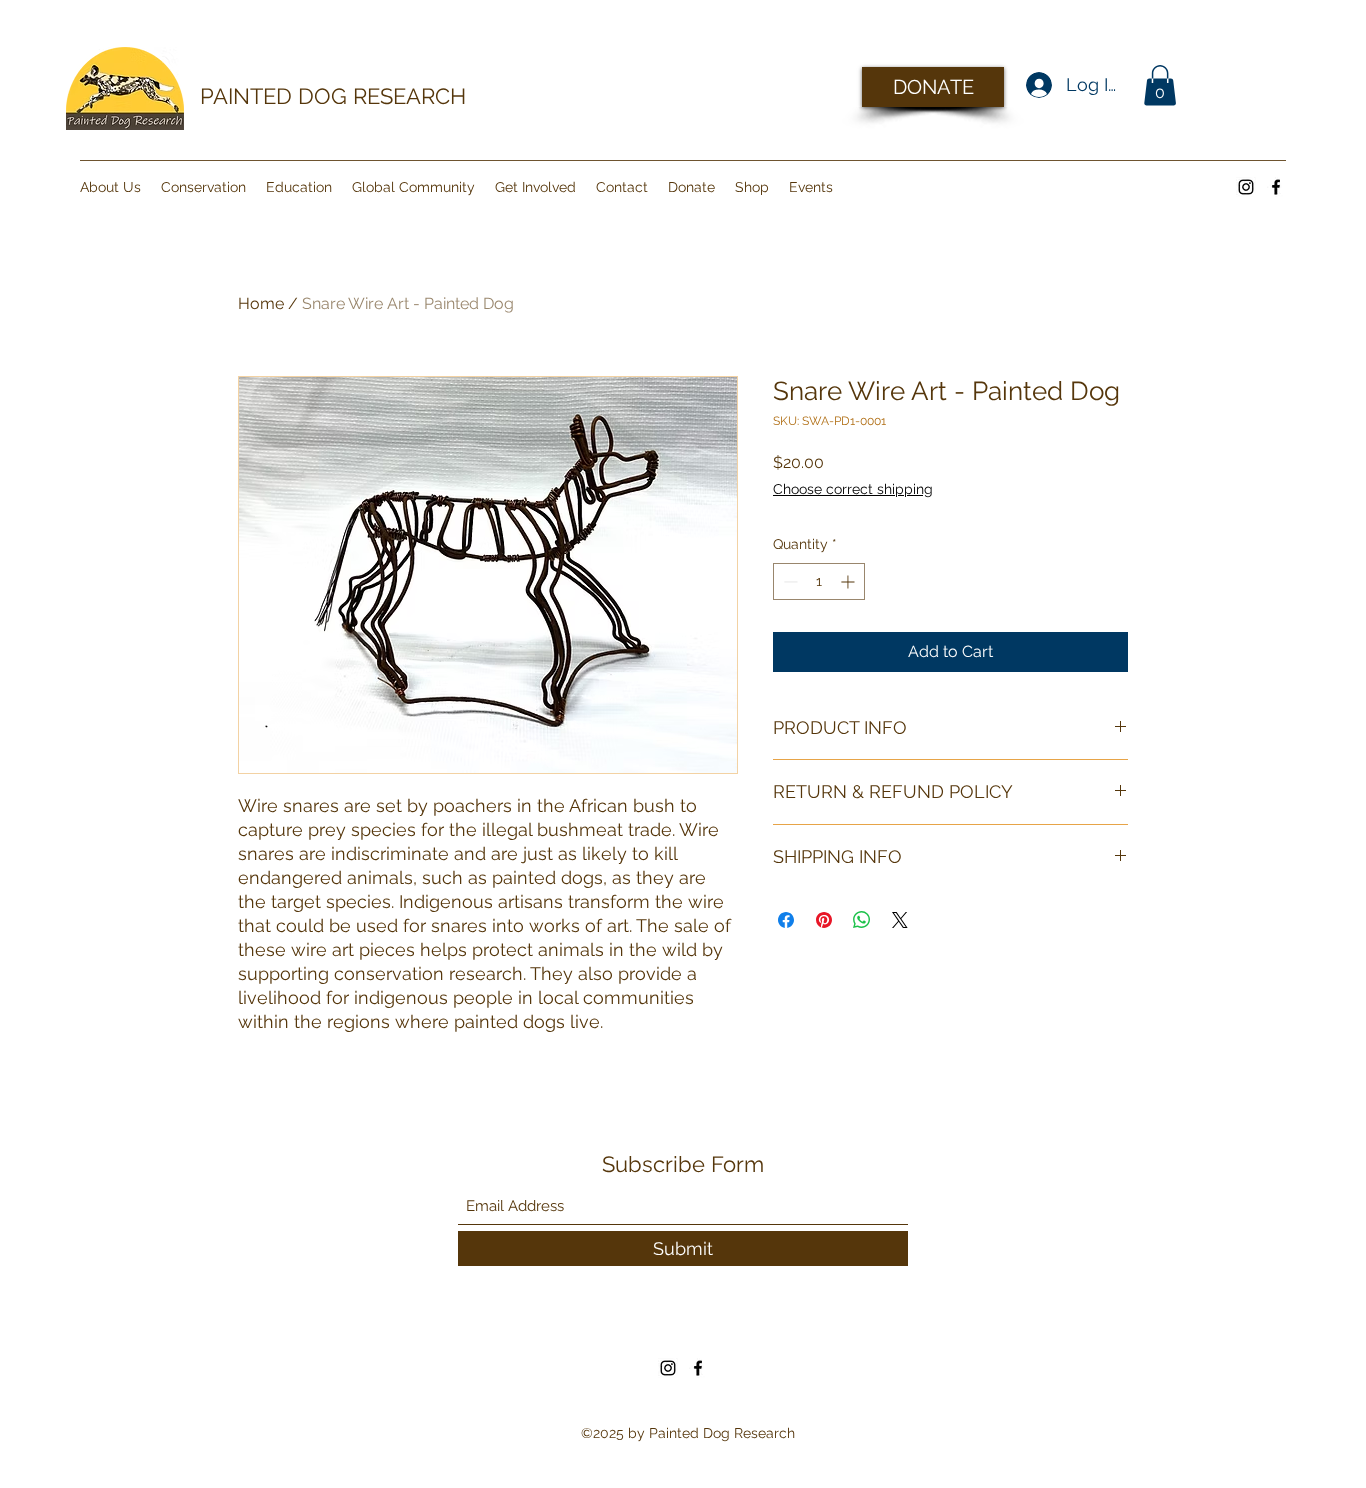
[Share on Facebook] (786, 920)
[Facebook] (1276, 187)
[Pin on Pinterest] (824, 920)
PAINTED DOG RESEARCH (333, 96)
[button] (1160, 85)
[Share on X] (900, 920)
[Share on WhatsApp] (862, 920)
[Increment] (849, 581)
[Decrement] (788, 581)
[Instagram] (1246, 187)
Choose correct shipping (853, 489)
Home (261, 303)
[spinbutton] (819, 581)
